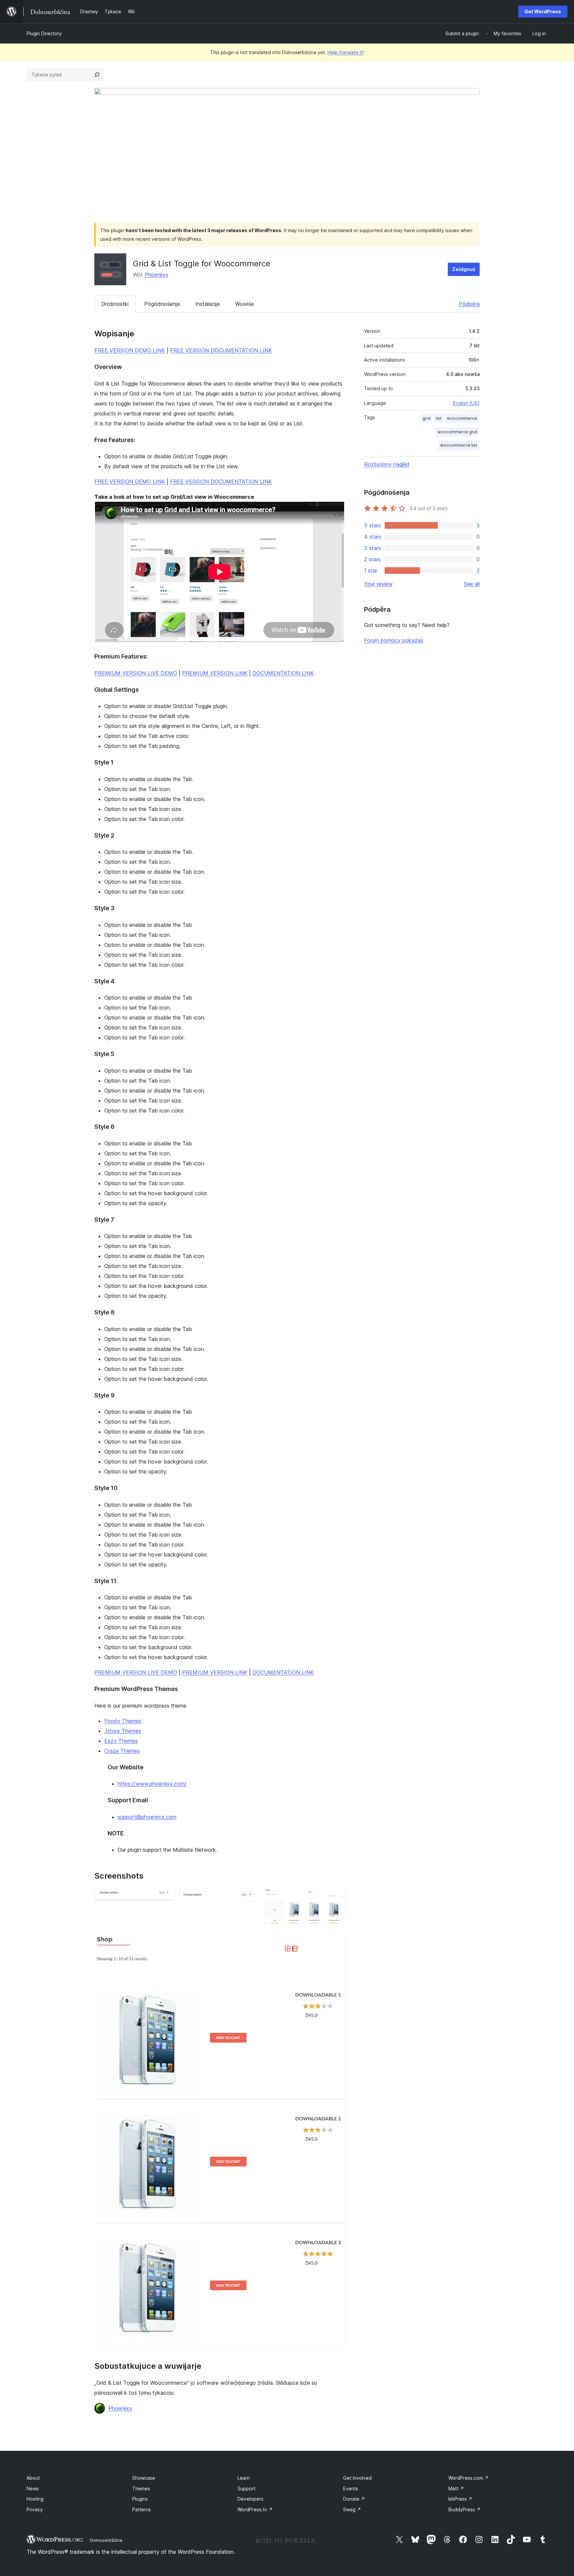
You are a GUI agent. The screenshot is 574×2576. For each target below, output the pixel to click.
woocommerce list (459, 445)
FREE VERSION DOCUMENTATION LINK (221, 350)
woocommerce (462, 418)
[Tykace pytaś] (97, 75)
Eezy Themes (121, 1741)
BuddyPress (465, 2509)
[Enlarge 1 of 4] (165, 1897)
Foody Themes (123, 1721)
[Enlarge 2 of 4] (250, 1897)
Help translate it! (346, 52)
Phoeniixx (156, 275)
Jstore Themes (123, 1731)
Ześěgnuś (464, 269)
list (439, 418)
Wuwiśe (244, 304)
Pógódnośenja (162, 304)
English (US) (466, 403)
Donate (354, 2499)
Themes (141, 2488)
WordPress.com (469, 2478)
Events (351, 2488)
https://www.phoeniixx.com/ (152, 1784)
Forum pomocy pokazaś (394, 640)
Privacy (35, 2509)
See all (472, 584)
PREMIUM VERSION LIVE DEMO (136, 673)
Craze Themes (122, 1751)
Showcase (144, 2478)
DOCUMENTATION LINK (283, 673)
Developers (250, 2499)
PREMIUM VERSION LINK (215, 673)
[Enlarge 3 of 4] (336, 1897)
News (33, 2488)
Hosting (35, 2499)
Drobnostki (115, 304)
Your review (378, 584)
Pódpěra (469, 304)
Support (246, 2488)
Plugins (140, 2499)
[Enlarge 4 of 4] (336, 1938)
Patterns (142, 2509)
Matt (456, 2488)
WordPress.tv (255, 2509)
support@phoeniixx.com (147, 1817)
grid (427, 418)
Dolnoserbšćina (106, 2540)
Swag (352, 2509)
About (33, 2478)
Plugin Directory (44, 33)
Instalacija (207, 304)
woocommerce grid (457, 432)
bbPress (460, 2499)
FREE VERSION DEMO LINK (130, 350)
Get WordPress (543, 11)
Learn (244, 2478)
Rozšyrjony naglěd (387, 464)
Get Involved (357, 2478)
